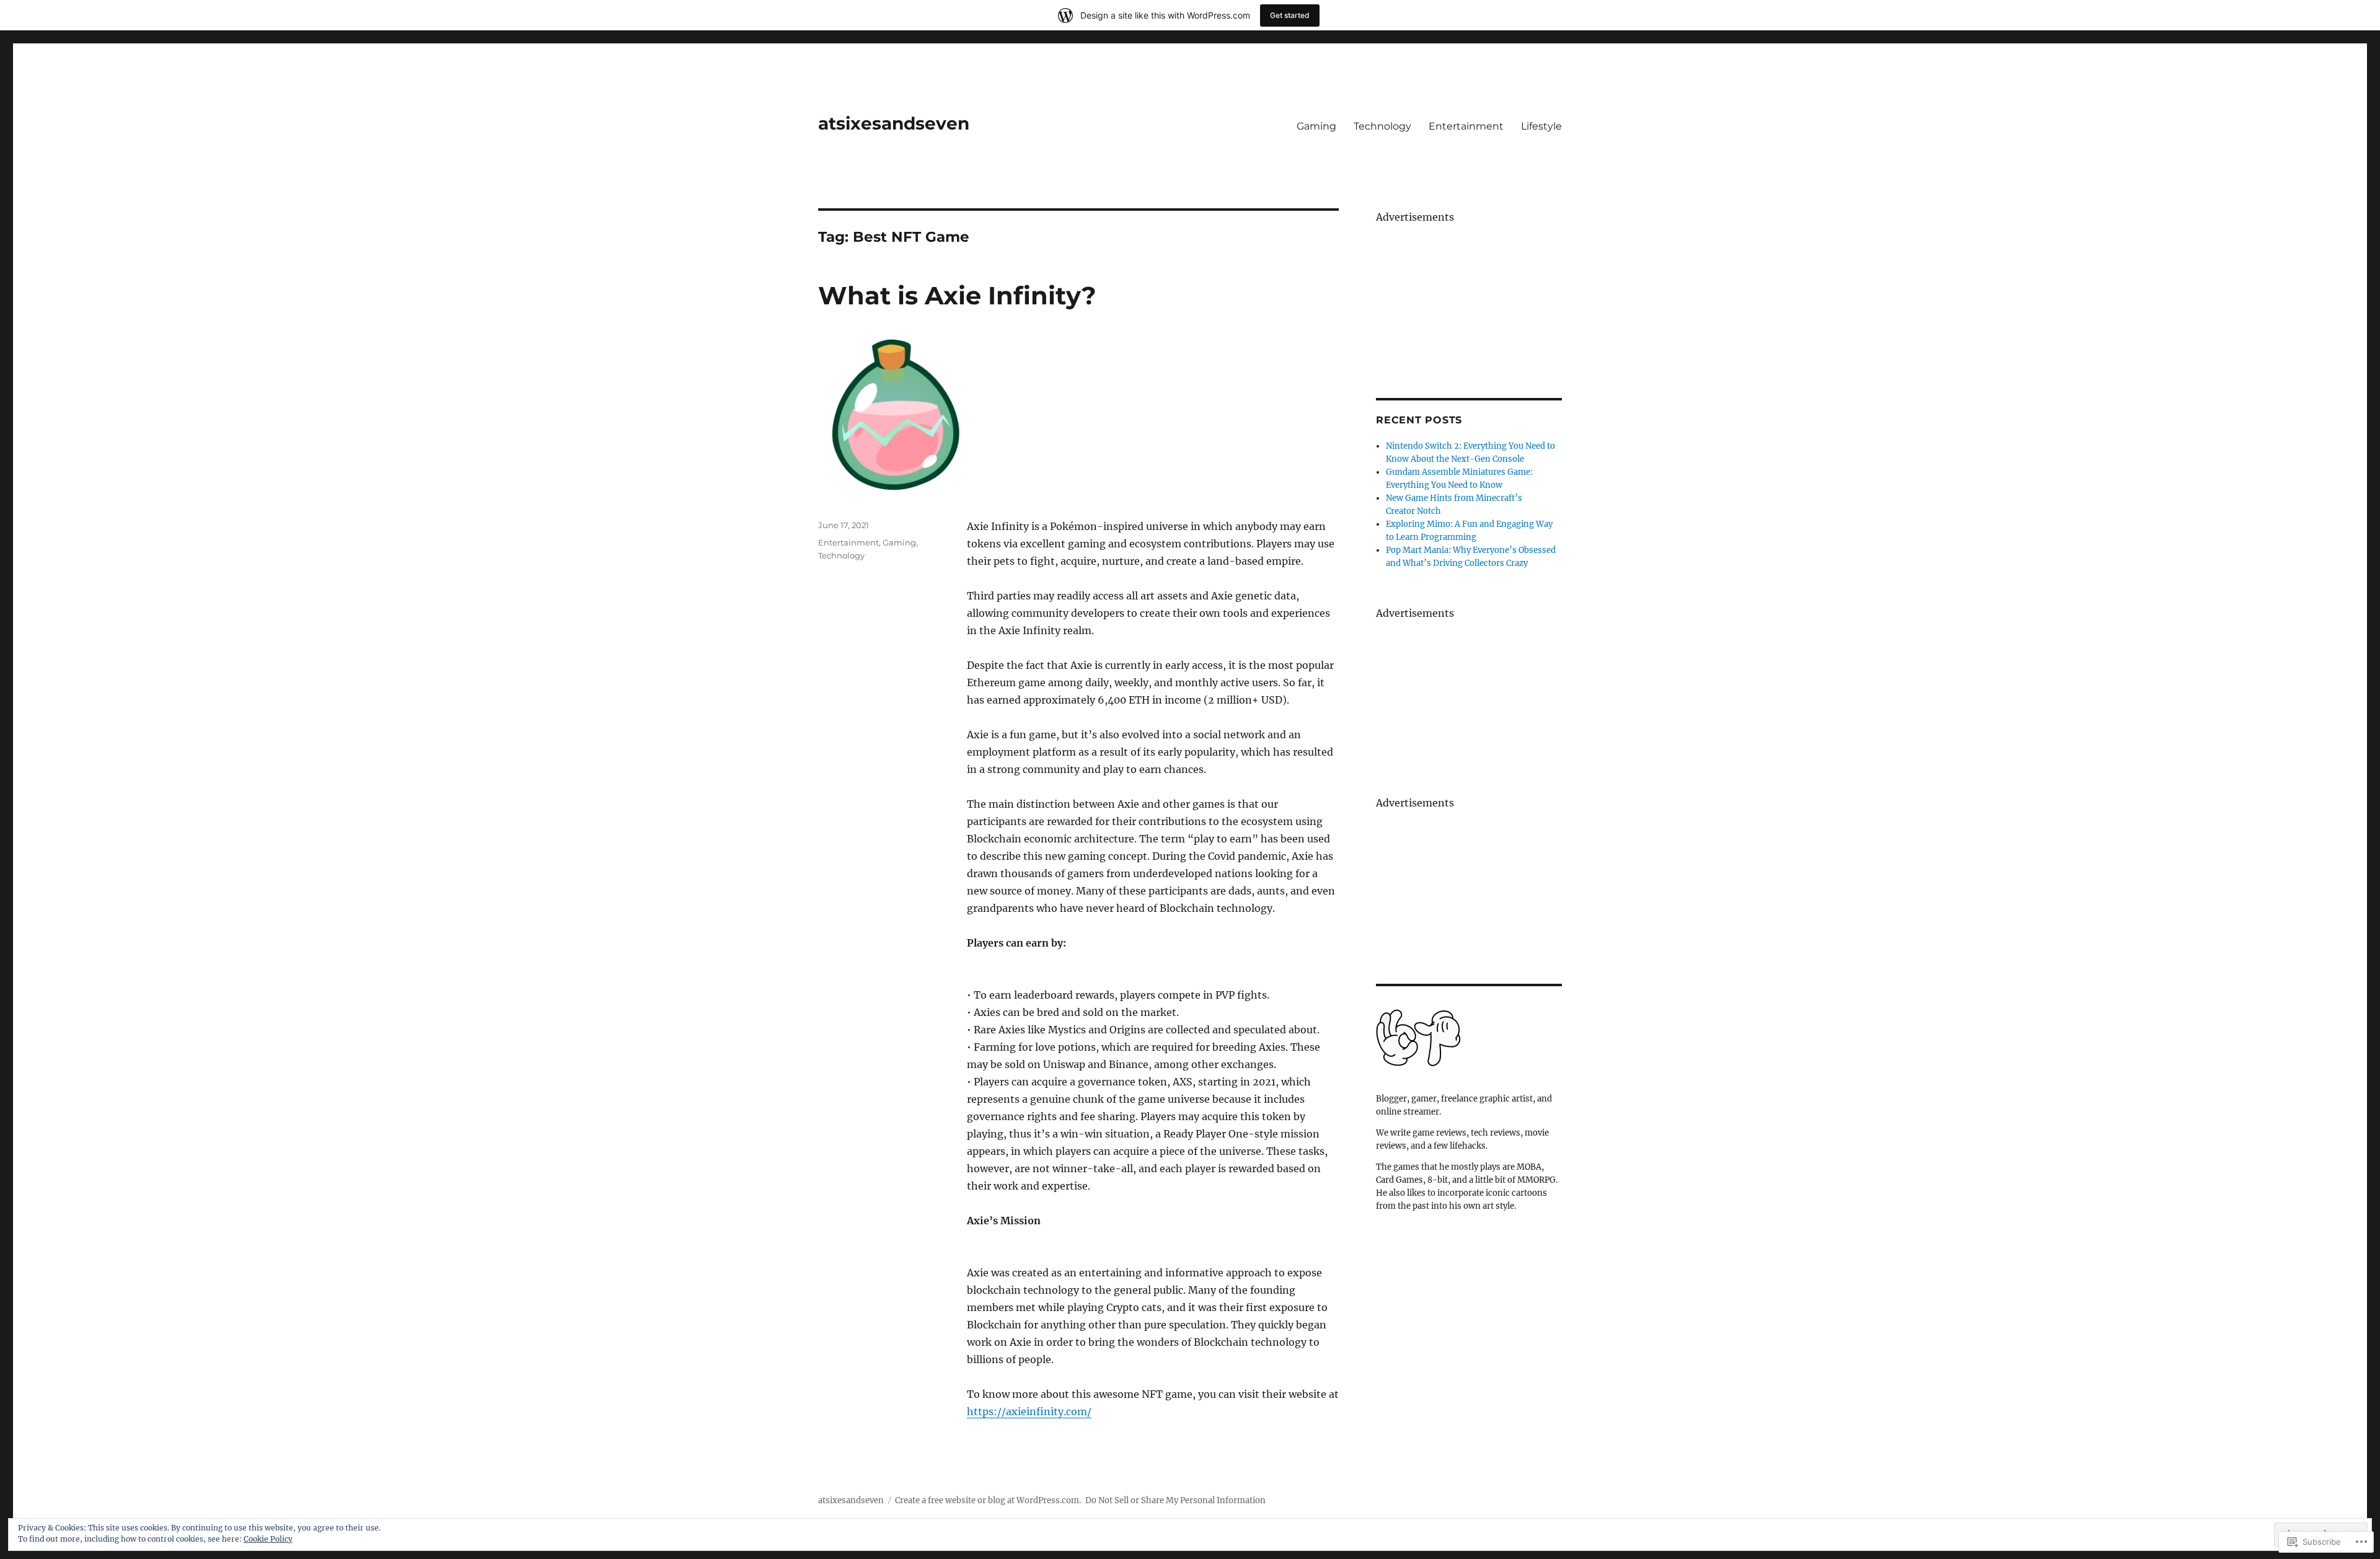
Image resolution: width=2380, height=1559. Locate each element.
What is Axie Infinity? (957, 295)
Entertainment (1466, 126)
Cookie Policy (268, 1539)
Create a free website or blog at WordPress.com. (988, 1500)
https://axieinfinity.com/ (1029, 1411)
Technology (1382, 126)
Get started (1290, 15)
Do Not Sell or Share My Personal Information (1175, 1500)
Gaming (1316, 126)
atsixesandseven (894, 123)
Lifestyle (1541, 126)
